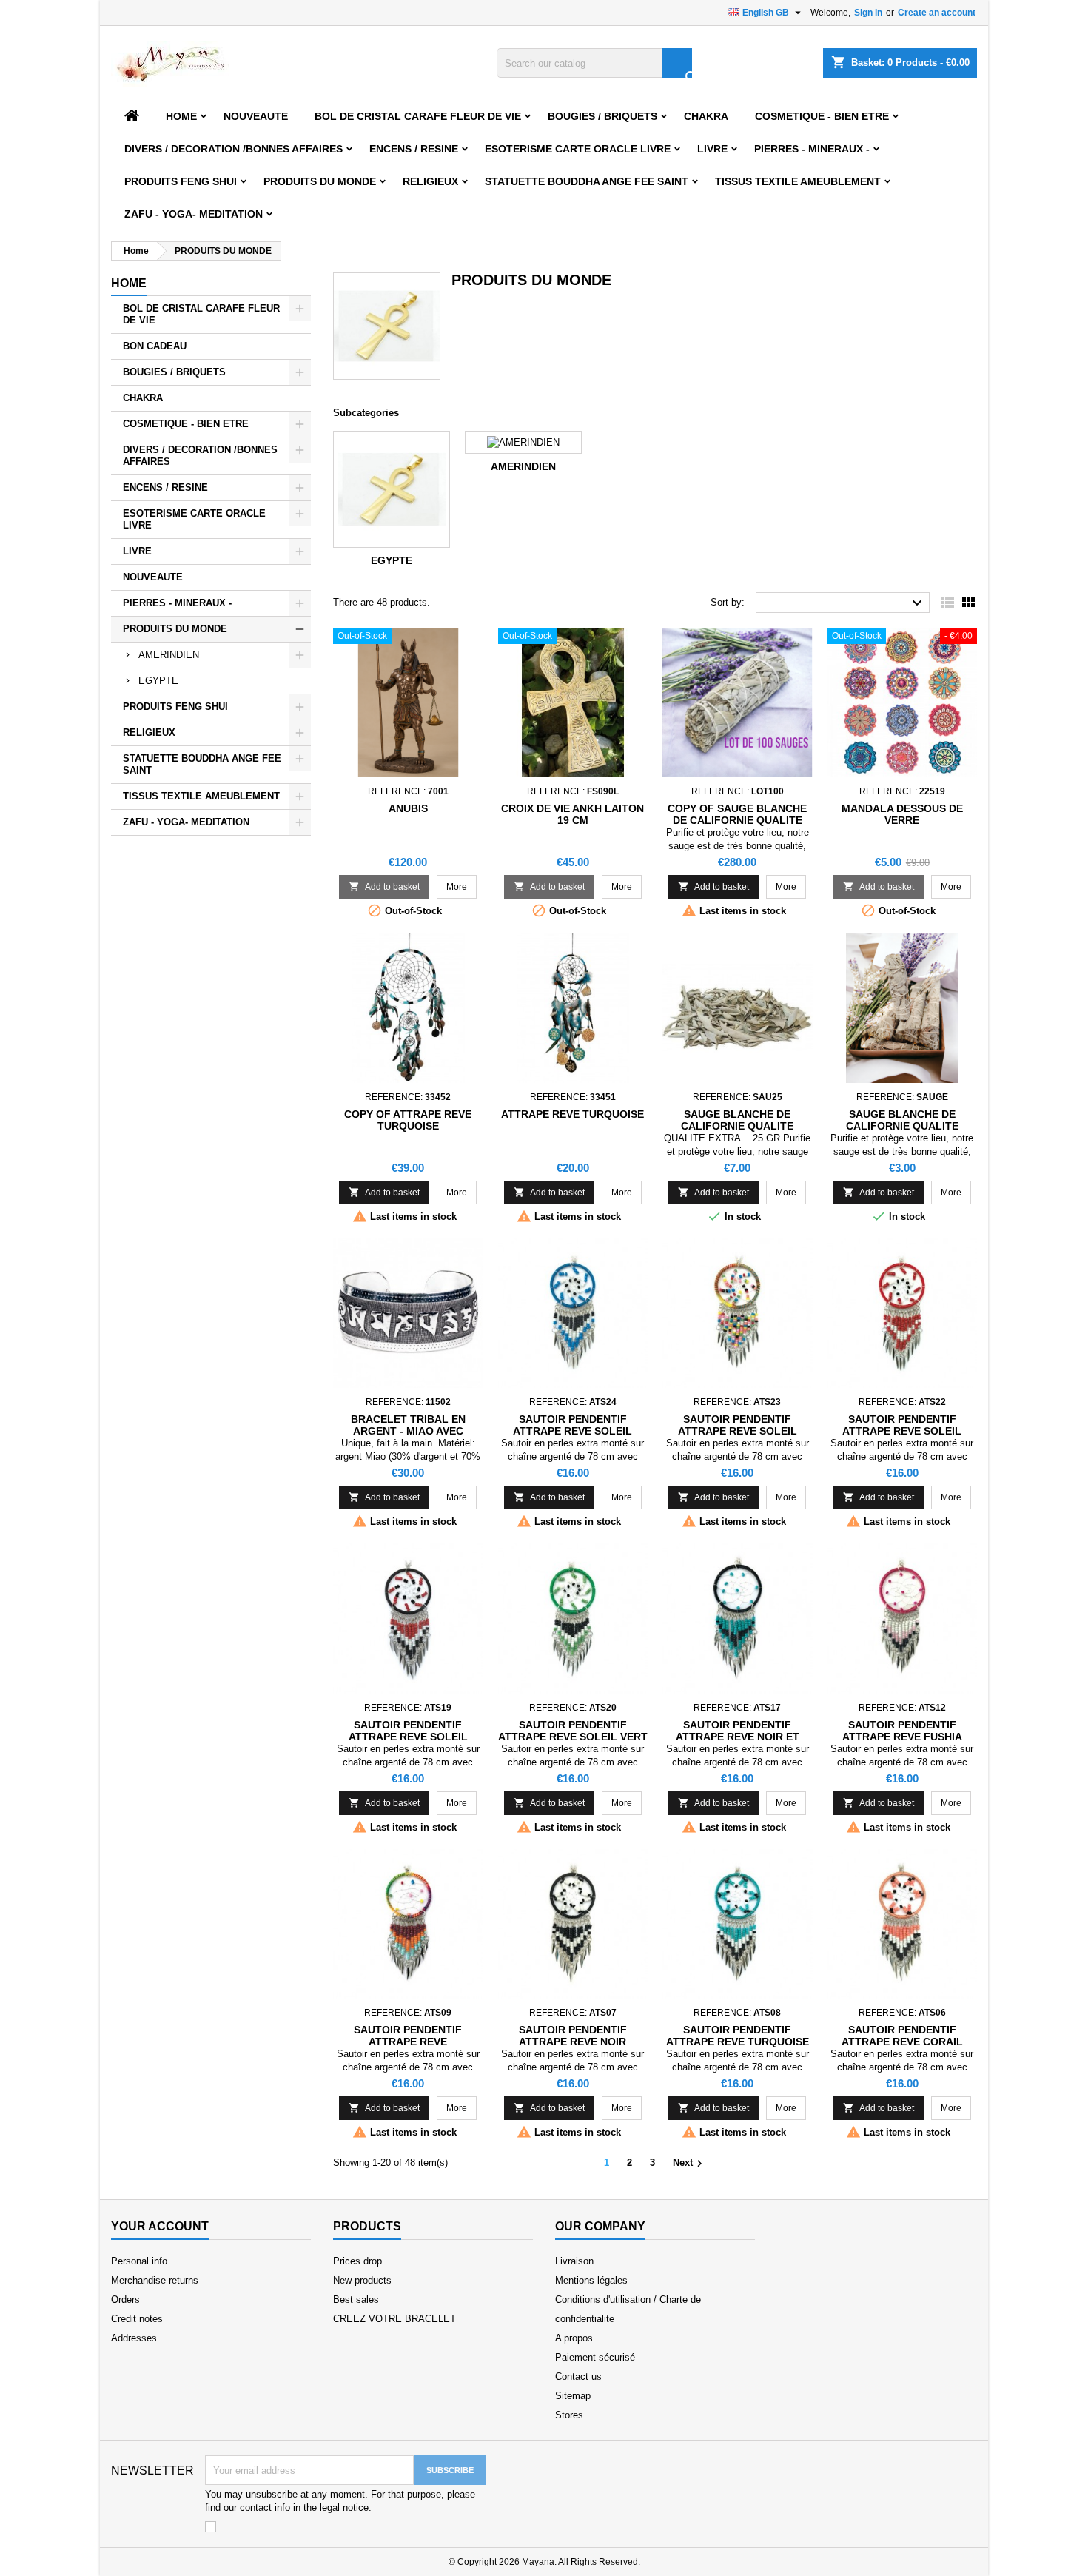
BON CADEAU (155, 346)
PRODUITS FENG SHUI (181, 181)
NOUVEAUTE (256, 116)
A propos (574, 2338)
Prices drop (357, 2261)
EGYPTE (158, 681)
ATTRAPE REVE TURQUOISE (572, 1114)
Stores (569, 2415)
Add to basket (384, 886)
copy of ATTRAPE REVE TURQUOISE (408, 1120)
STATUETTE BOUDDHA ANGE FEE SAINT (587, 181)
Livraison (574, 2261)
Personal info (139, 2261)
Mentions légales (591, 2280)
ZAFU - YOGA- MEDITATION (194, 214)
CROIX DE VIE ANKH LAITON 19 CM (572, 814)
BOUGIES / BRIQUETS (602, 116)
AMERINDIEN (169, 655)
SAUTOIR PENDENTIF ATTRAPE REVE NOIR (573, 2036)
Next (689, 2164)
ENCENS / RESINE (414, 149)
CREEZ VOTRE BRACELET (394, 2319)
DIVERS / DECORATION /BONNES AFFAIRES (234, 149)
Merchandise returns (155, 2280)
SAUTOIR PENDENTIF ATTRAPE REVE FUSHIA (902, 1731)
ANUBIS (408, 808)
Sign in (868, 13)
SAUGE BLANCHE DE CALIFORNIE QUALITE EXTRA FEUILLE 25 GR (737, 1126)
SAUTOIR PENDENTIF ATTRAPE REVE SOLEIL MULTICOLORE (738, 1431)
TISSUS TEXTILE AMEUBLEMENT (798, 181)
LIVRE (712, 149)
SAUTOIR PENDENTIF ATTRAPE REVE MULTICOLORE (408, 2042)
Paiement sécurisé (595, 2357)
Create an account (937, 13)
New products (362, 2280)
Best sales (356, 2300)
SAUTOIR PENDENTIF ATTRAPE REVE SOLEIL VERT (573, 1731)
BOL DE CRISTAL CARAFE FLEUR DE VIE (418, 116)
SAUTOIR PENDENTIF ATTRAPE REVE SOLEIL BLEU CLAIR (572, 1431)
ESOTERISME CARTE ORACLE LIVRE (578, 149)
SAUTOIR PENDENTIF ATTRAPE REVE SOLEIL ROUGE (902, 1431)
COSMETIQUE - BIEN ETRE (822, 116)
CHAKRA (706, 116)
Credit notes (137, 2319)
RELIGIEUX (430, 181)
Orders (125, 2300)
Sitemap (573, 2396)
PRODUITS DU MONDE (320, 181)
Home (181, 116)
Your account (160, 2226)
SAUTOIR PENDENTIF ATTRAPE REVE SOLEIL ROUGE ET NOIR (408, 1737)
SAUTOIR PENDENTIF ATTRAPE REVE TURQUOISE (738, 2036)
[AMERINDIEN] (523, 442)
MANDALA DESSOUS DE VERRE (902, 814)
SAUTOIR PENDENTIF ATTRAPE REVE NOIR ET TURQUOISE (738, 1737)
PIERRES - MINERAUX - (812, 149)
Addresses (134, 2338)
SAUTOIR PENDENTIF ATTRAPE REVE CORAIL (902, 2036)
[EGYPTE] (392, 489)
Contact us (578, 2377)
